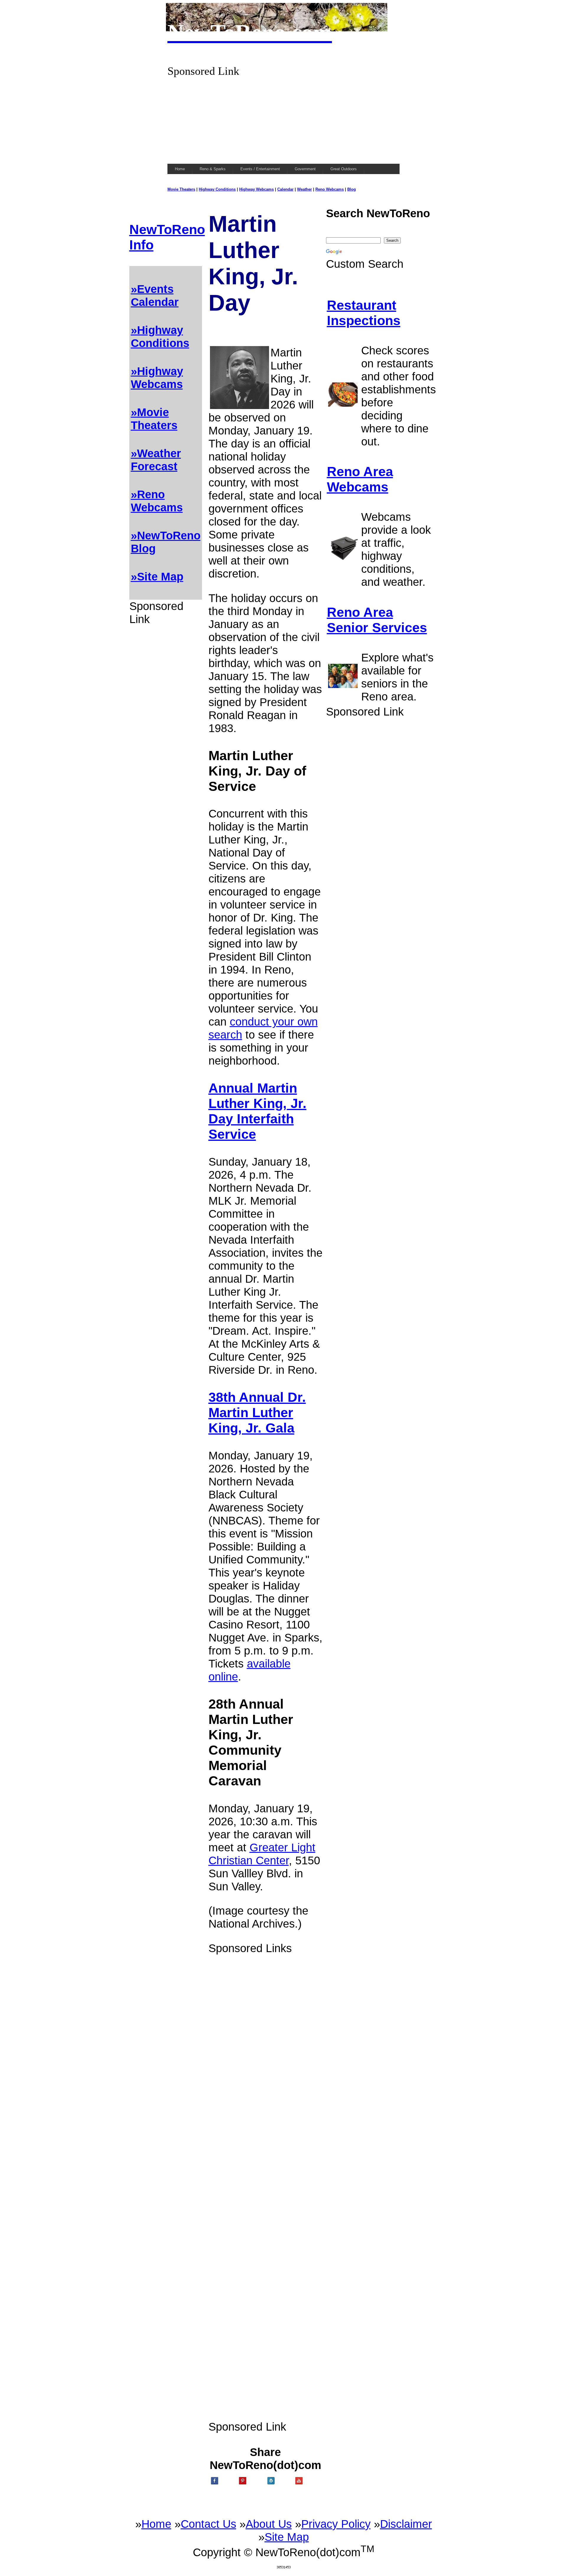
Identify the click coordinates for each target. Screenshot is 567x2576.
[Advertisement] (283, 119)
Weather (304, 189)
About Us (269, 2524)
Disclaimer (406, 2524)
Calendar (285, 189)
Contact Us (208, 2524)
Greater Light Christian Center (262, 1854)
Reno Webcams (330, 189)
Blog (352, 189)
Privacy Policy (336, 2524)
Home (156, 2524)
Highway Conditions (217, 189)
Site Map (287, 2537)
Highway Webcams (256, 189)
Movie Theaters (181, 189)
